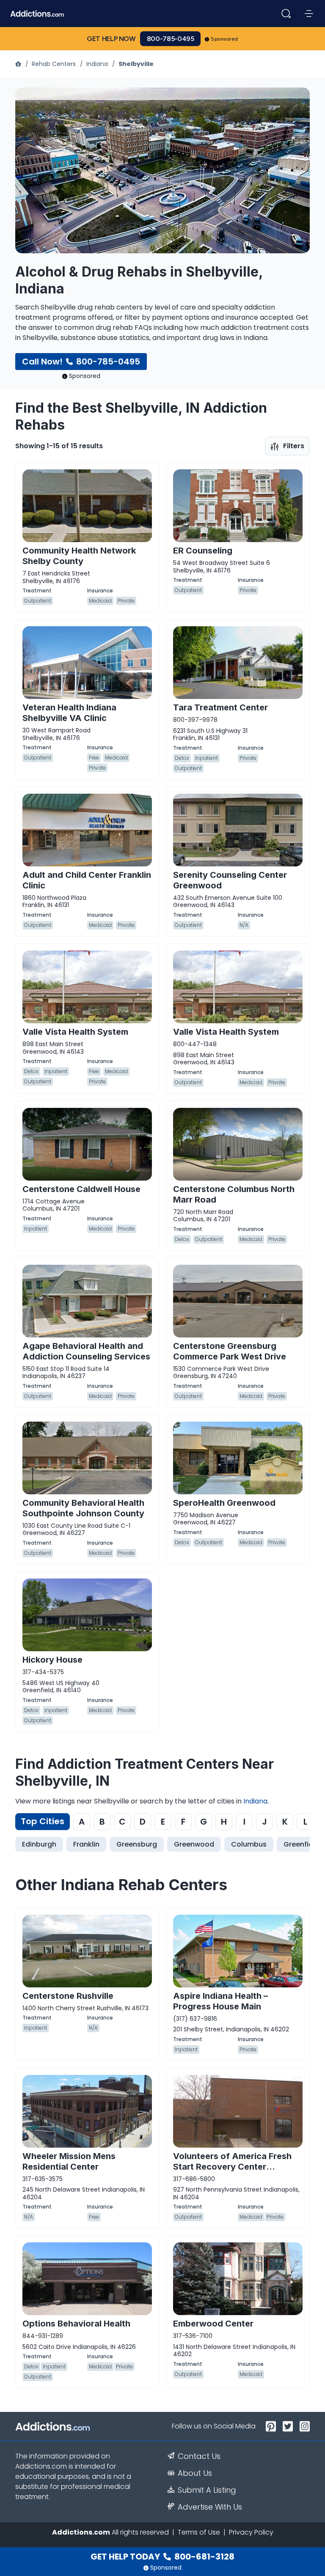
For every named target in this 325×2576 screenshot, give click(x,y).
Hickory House (52, 1660)
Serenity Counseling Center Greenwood (230, 880)
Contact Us (199, 2456)
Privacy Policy (251, 2532)
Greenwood (194, 1844)
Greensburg (137, 1844)
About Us (195, 2473)
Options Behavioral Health (76, 2324)
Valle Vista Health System (75, 1032)
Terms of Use (199, 2532)
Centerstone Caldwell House (81, 1189)
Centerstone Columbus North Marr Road (234, 1194)
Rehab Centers (54, 64)
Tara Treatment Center (220, 707)
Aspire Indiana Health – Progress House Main (220, 2001)
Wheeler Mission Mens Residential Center (69, 2161)
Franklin (86, 1844)
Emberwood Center (213, 2324)
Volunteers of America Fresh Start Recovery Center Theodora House (232, 2167)
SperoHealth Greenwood (224, 1503)
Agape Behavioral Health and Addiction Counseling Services (86, 1351)
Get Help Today (162, 2557)
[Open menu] (309, 14)
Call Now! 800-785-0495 (81, 362)
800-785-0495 (171, 39)
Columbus (249, 1844)
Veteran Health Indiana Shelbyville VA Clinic (69, 713)
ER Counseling (203, 551)
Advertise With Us (210, 2507)
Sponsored (224, 39)
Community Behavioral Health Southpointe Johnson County (83, 1508)
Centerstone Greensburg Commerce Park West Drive (230, 1351)
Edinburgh (39, 1844)
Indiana (97, 64)
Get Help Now (111, 39)
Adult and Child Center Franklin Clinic (87, 880)
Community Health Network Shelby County (79, 556)
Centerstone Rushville (68, 1996)
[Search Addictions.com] (286, 14)
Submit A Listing (207, 2490)
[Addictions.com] (19, 64)
